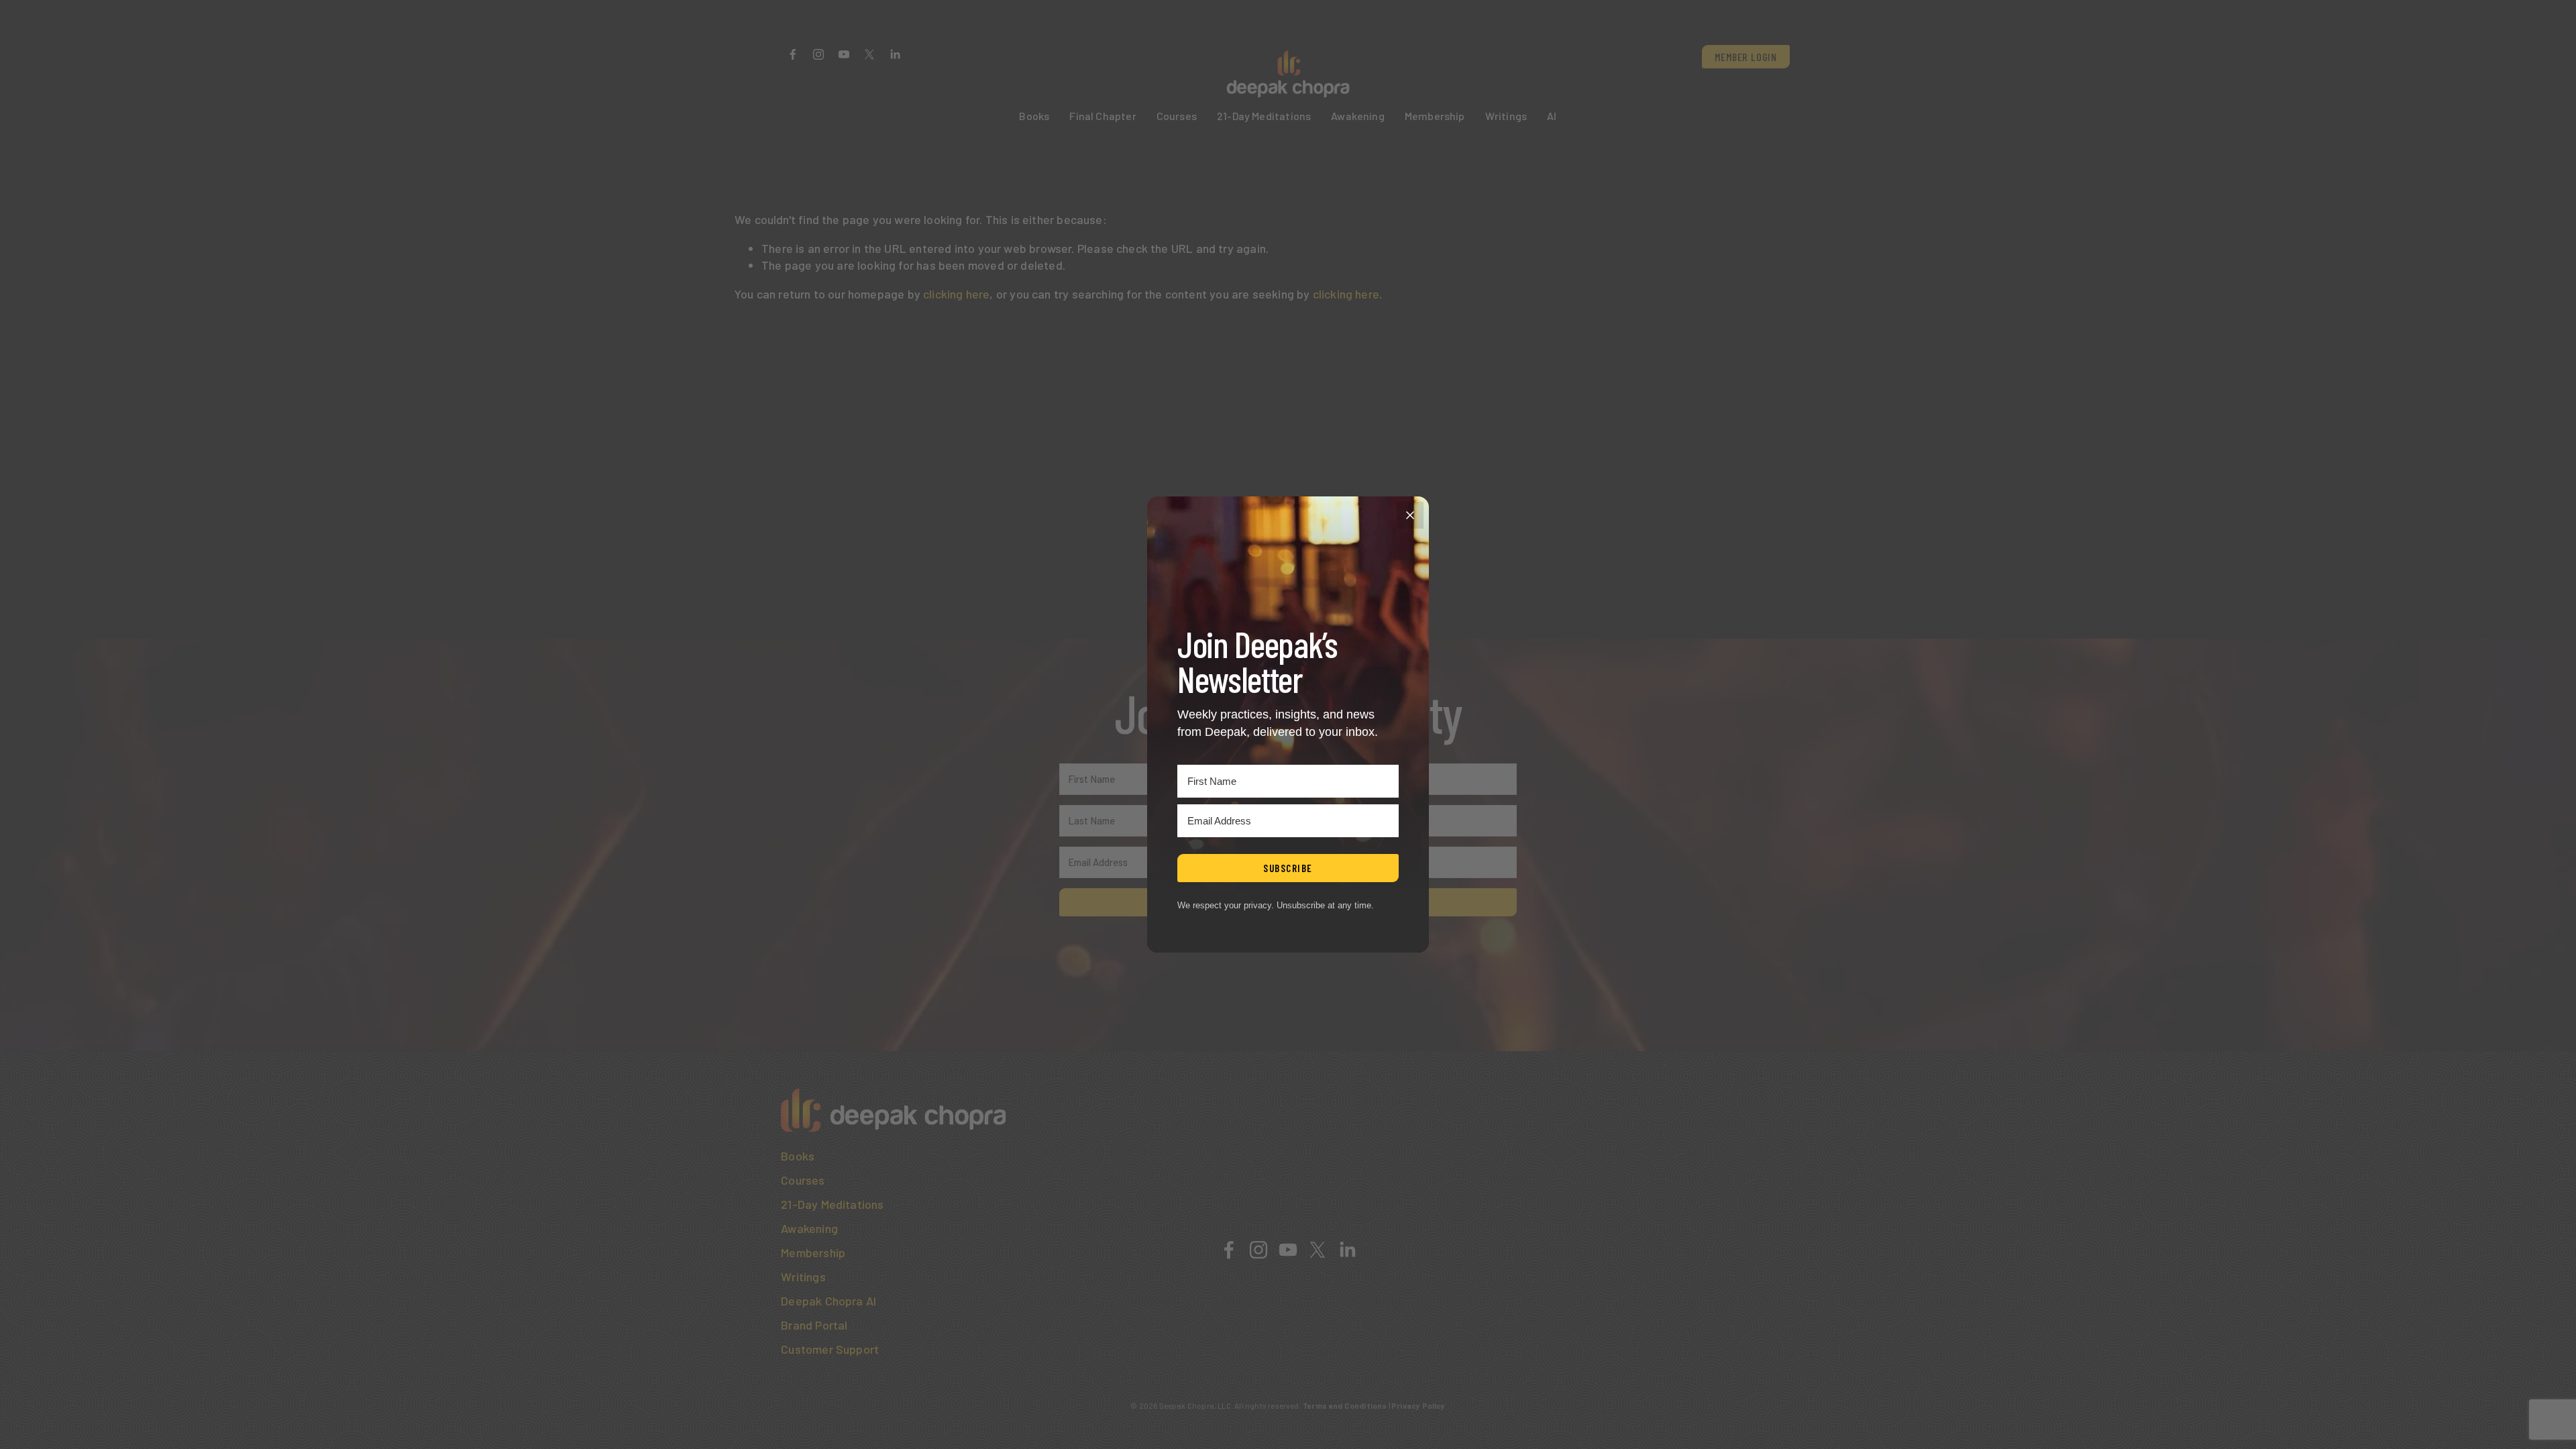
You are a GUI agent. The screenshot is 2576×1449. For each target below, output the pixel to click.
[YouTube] (844, 54)
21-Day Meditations (1264, 116)
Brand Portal (814, 1325)
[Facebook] (793, 54)
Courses (1177, 116)
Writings (1506, 116)
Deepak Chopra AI (828, 1301)
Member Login (1746, 57)
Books (1034, 116)
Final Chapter (1103, 116)
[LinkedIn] (895, 54)
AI (1552, 116)
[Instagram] (818, 54)
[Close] (1410, 515)
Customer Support (830, 1349)
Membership (1435, 116)
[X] (869, 54)
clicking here (956, 294)
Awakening (1358, 116)
